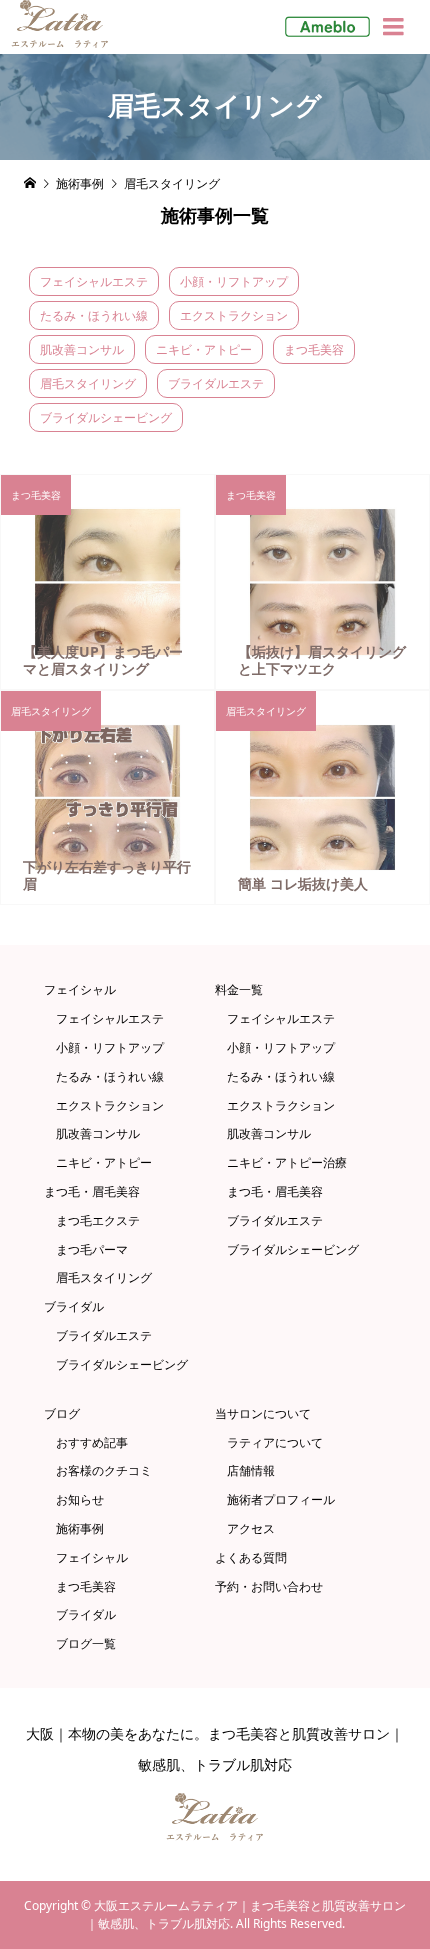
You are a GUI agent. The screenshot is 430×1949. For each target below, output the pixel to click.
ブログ (62, 1414)
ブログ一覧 (86, 1644)
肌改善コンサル (82, 349)
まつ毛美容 (314, 349)
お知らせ (80, 1500)
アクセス (251, 1529)
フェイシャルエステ (94, 281)
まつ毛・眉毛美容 (92, 1192)
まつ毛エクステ (98, 1221)
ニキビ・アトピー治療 (287, 1163)
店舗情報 (251, 1471)
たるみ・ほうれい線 (94, 315)
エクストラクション (234, 315)
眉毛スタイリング (88, 383)
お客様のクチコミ (104, 1471)
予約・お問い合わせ (269, 1587)
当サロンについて (263, 1414)
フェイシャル (80, 990)
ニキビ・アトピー (204, 349)
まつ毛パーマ (92, 1250)
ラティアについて (275, 1443)
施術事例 (80, 1529)
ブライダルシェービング (106, 417)
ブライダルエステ (216, 383)
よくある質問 (251, 1558)
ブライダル (74, 1307)
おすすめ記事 (92, 1443)
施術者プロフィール (281, 1500)
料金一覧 (239, 990)
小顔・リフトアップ (234, 281)
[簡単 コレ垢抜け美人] (322, 797)
